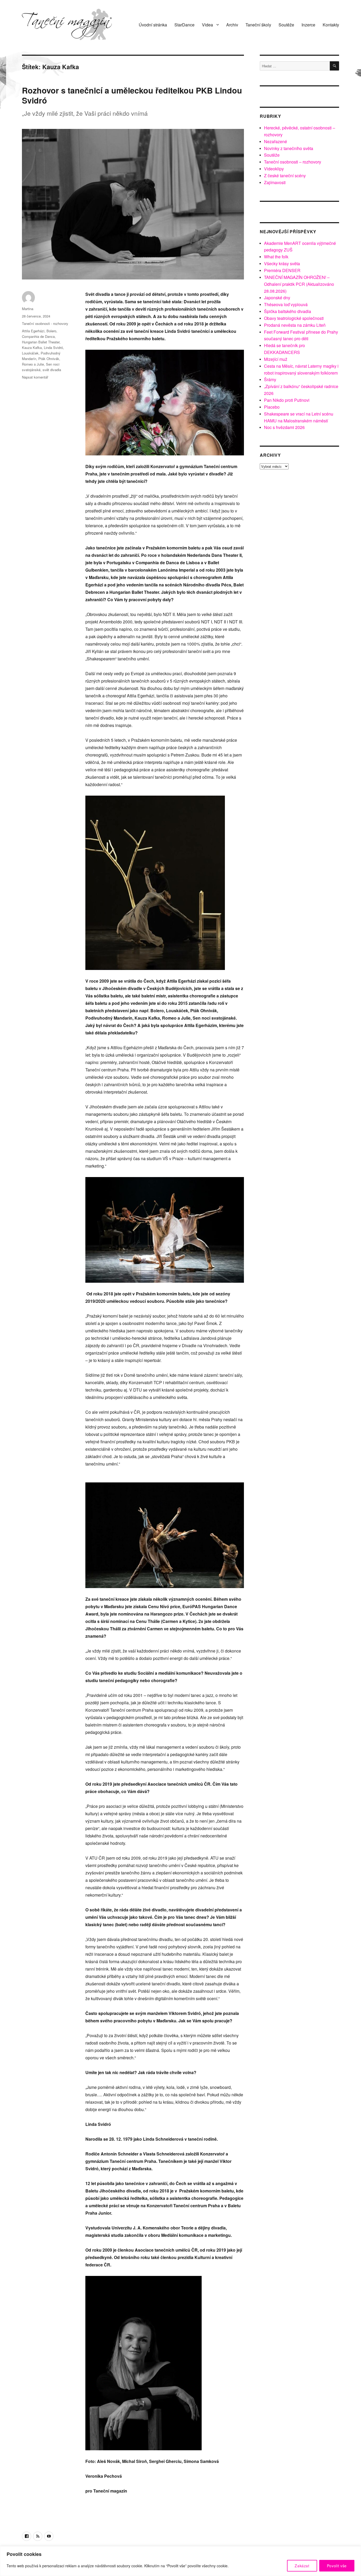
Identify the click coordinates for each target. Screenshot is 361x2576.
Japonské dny (277, 298)
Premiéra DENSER (282, 270)
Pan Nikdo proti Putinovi (287, 400)
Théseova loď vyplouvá (286, 304)
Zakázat (302, 2566)
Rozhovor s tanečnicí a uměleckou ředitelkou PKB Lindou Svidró (132, 95)
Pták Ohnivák (49, 359)
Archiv (232, 25)
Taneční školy (258, 25)
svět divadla (52, 370)
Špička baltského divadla (288, 311)
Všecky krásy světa (282, 263)
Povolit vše (337, 2566)
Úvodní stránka (153, 25)
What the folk (276, 257)
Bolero (51, 331)
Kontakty (331, 25)
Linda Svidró (53, 347)
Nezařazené (276, 141)
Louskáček (30, 353)
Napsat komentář (35, 377)
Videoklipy (274, 169)
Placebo (272, 407)
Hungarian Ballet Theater (41, 342)
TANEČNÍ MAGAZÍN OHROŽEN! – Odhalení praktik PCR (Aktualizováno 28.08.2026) (299, 284)
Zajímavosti (275, 182)
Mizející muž (276, 359)
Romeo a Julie (33, 364)
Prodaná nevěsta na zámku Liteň (295, 325)
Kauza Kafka (32, 347)
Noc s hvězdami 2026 (284, 427)
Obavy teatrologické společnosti (294, 318)
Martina (28, 309)
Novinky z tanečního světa (289, 148)
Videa (207, 25)
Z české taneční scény (285, 176)
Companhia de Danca (38, 336)
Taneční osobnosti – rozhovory (293, 162)
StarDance (184, 25)
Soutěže (286, 25)
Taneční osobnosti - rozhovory (45, 323)
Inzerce (308, 25)
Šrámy (270, 379)
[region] (181, 2561)
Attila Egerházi (33, 331)
